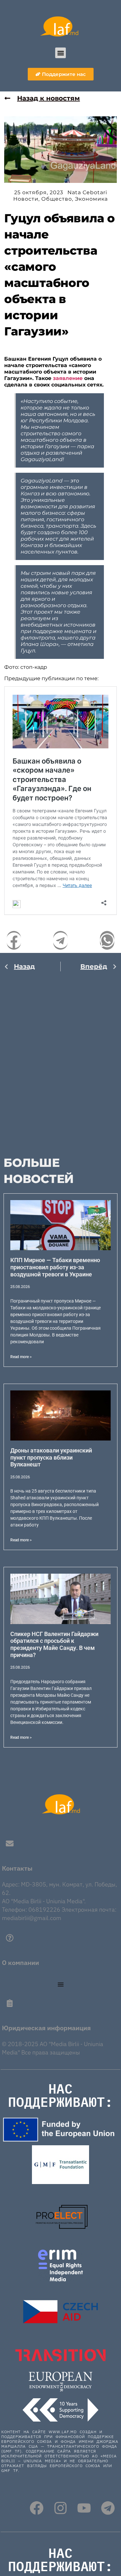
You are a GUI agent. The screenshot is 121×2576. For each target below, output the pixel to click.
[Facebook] (37, 2508)
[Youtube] (84, 2508)
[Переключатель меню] (61, 1984)
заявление (68, 378)
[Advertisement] (60, 1060)
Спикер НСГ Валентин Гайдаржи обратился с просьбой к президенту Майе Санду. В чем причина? (54, 1644)
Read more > (21, 1357)
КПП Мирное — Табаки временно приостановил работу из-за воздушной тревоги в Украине (55, 1267)
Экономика (91, 199)
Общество (57, 199)
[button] (60, 53)
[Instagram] (60, 2508)
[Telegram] (108, 2508)
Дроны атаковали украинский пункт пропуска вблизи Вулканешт (51, 1457)
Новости (26, 199)
